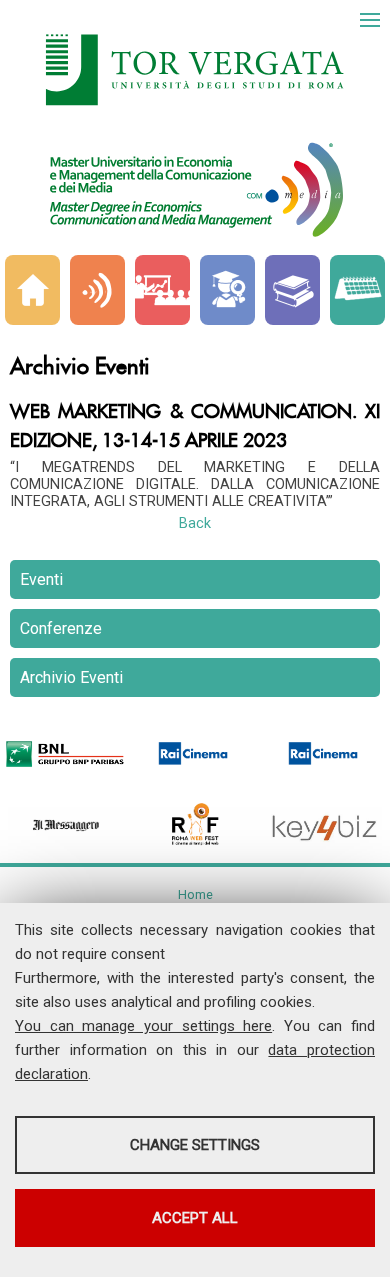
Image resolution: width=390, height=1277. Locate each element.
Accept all (195, 1218)
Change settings (195, 1145)
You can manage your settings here (143, 1026)
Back (195, 523)
